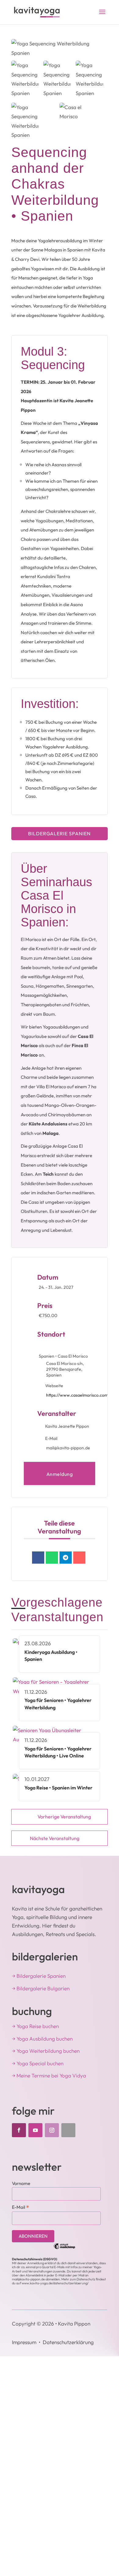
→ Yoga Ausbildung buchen (42, 2039)
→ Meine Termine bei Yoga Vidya (49, 2075)
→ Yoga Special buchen (38, 2063)
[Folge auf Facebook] (19, 2130)
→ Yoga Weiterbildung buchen (46, 2051)
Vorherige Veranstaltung (64, 1817)
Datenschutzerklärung (68, 2342)
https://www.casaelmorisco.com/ (78, 1395)
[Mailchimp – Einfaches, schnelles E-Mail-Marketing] (64, 2248)
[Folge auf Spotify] (68, 2130)
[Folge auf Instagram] (52, 2130)
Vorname (21, 2183)
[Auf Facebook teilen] (38, 1558)
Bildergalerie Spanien (59, 833)
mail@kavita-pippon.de (68, 1448)
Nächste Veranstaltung (55, 1838)
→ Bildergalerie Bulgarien (41, 1988)
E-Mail (21, 2207)
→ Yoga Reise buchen (35, 2026)
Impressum (24, 2342)
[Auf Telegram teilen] (66, 1558)
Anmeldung (60, 1474)
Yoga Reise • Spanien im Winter (58, 1788)
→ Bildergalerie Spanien (39, 1976)
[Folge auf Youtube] (35, 2130)
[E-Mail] (79, 1558)
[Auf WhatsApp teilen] (52, 1558)
